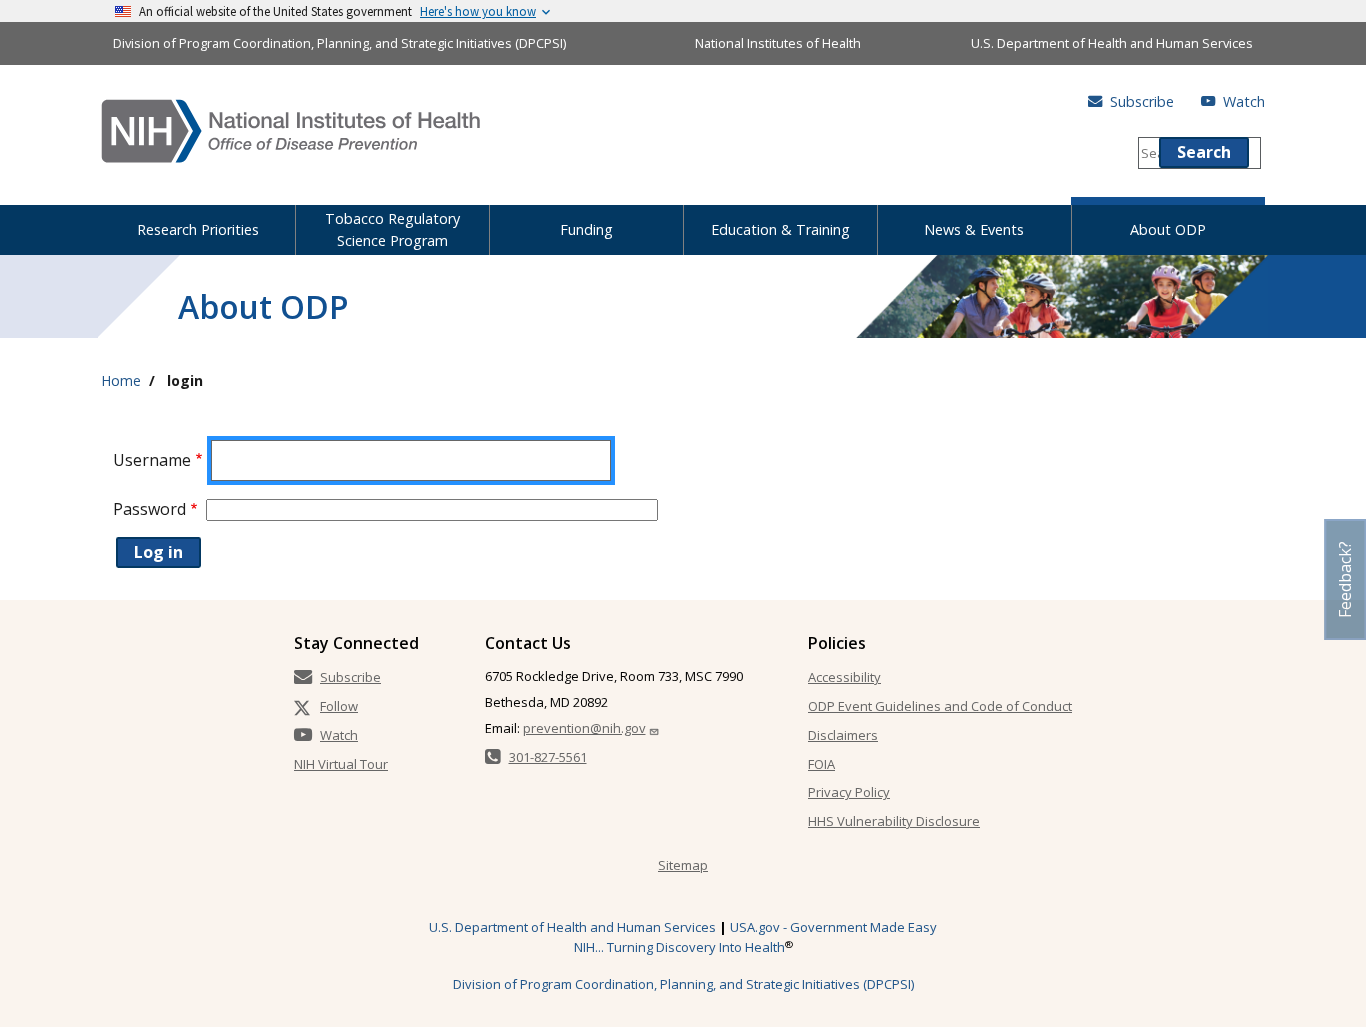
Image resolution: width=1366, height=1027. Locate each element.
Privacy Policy (849, 792)
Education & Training (780, 229)
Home (121, 380)
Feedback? (1345, 579)
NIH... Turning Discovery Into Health (679, 947)
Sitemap (683, 865)
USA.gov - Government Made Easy (833, 927)
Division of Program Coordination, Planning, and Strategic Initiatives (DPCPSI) (339, 43)
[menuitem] (198, 226)
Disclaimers (843, 735)
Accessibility (844, 677)
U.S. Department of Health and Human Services (1112, 43)
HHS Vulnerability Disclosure (894, 821)
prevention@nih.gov (584, 728)
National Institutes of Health (778, 43)
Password (149, 509)
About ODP (1168, 229)
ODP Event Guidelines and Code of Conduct (940, 706)
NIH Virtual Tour (341, 764)
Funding (586, 229)
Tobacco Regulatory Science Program (392, 229)
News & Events (974, 229)
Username (152, 460)
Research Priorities (198, 229)
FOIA (821, 764)
